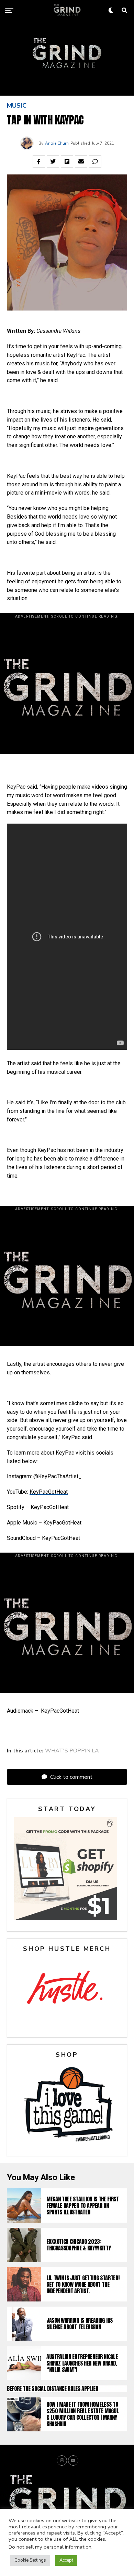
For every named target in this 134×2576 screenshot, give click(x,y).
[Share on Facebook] (39, 161)
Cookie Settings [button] (30, 2560)
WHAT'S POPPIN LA (72, 1751)
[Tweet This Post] (53, 161)
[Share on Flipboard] (67, 161)
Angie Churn (57, 143)
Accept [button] (66, 2560)
